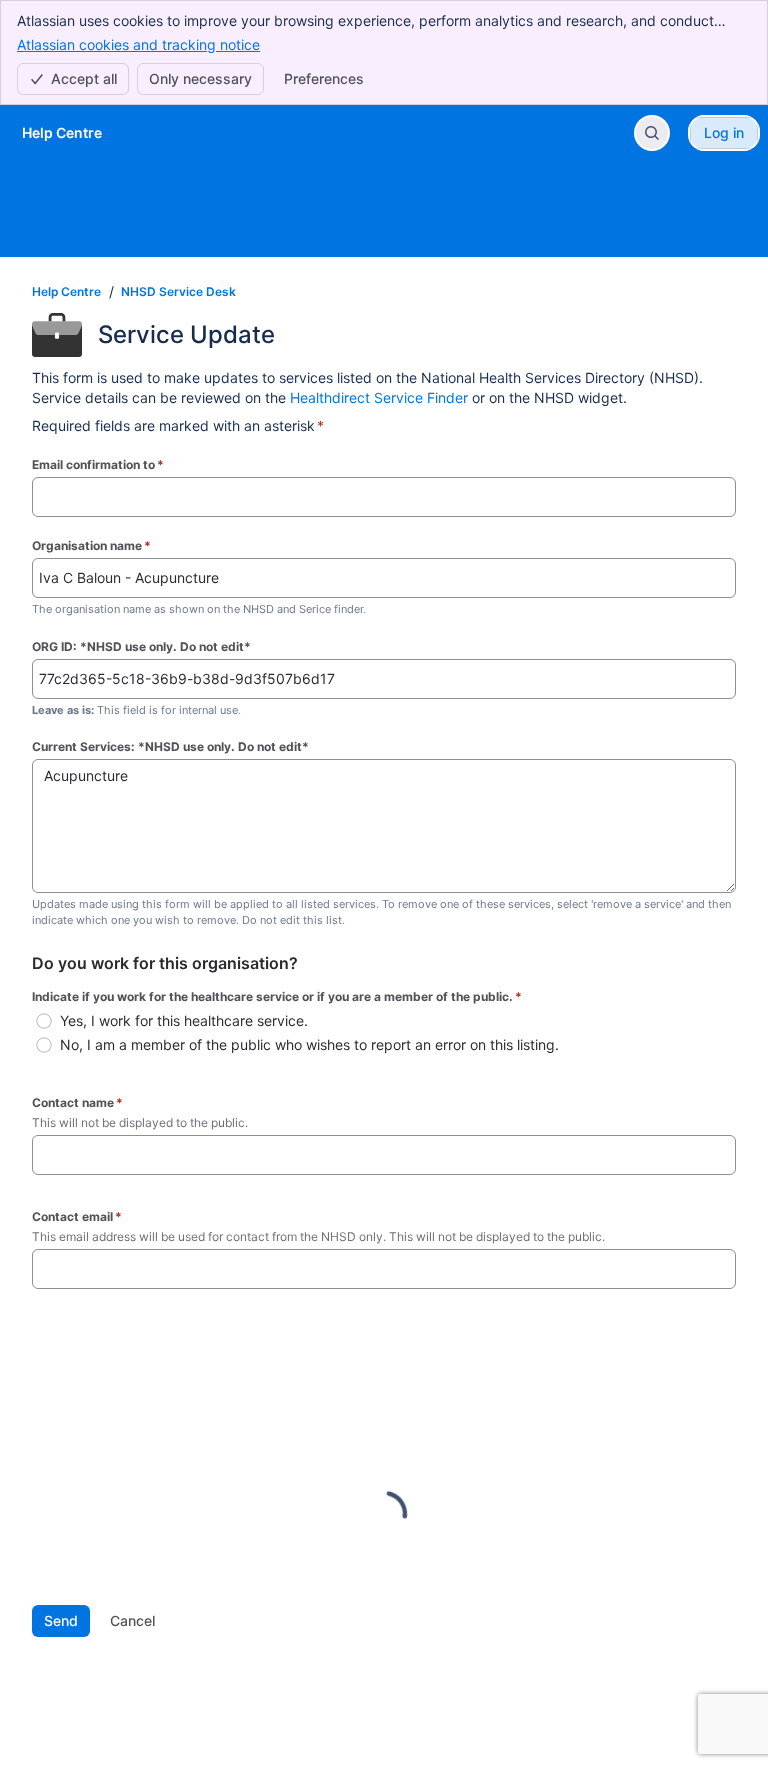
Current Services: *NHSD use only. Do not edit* (170, 746)
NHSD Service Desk (178, 291)
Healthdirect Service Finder (379, 397)
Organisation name (91, 545)
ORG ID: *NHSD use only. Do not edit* (141, 646)
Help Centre (66, 291)
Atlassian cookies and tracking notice (138, 44)
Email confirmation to (98, 464)
